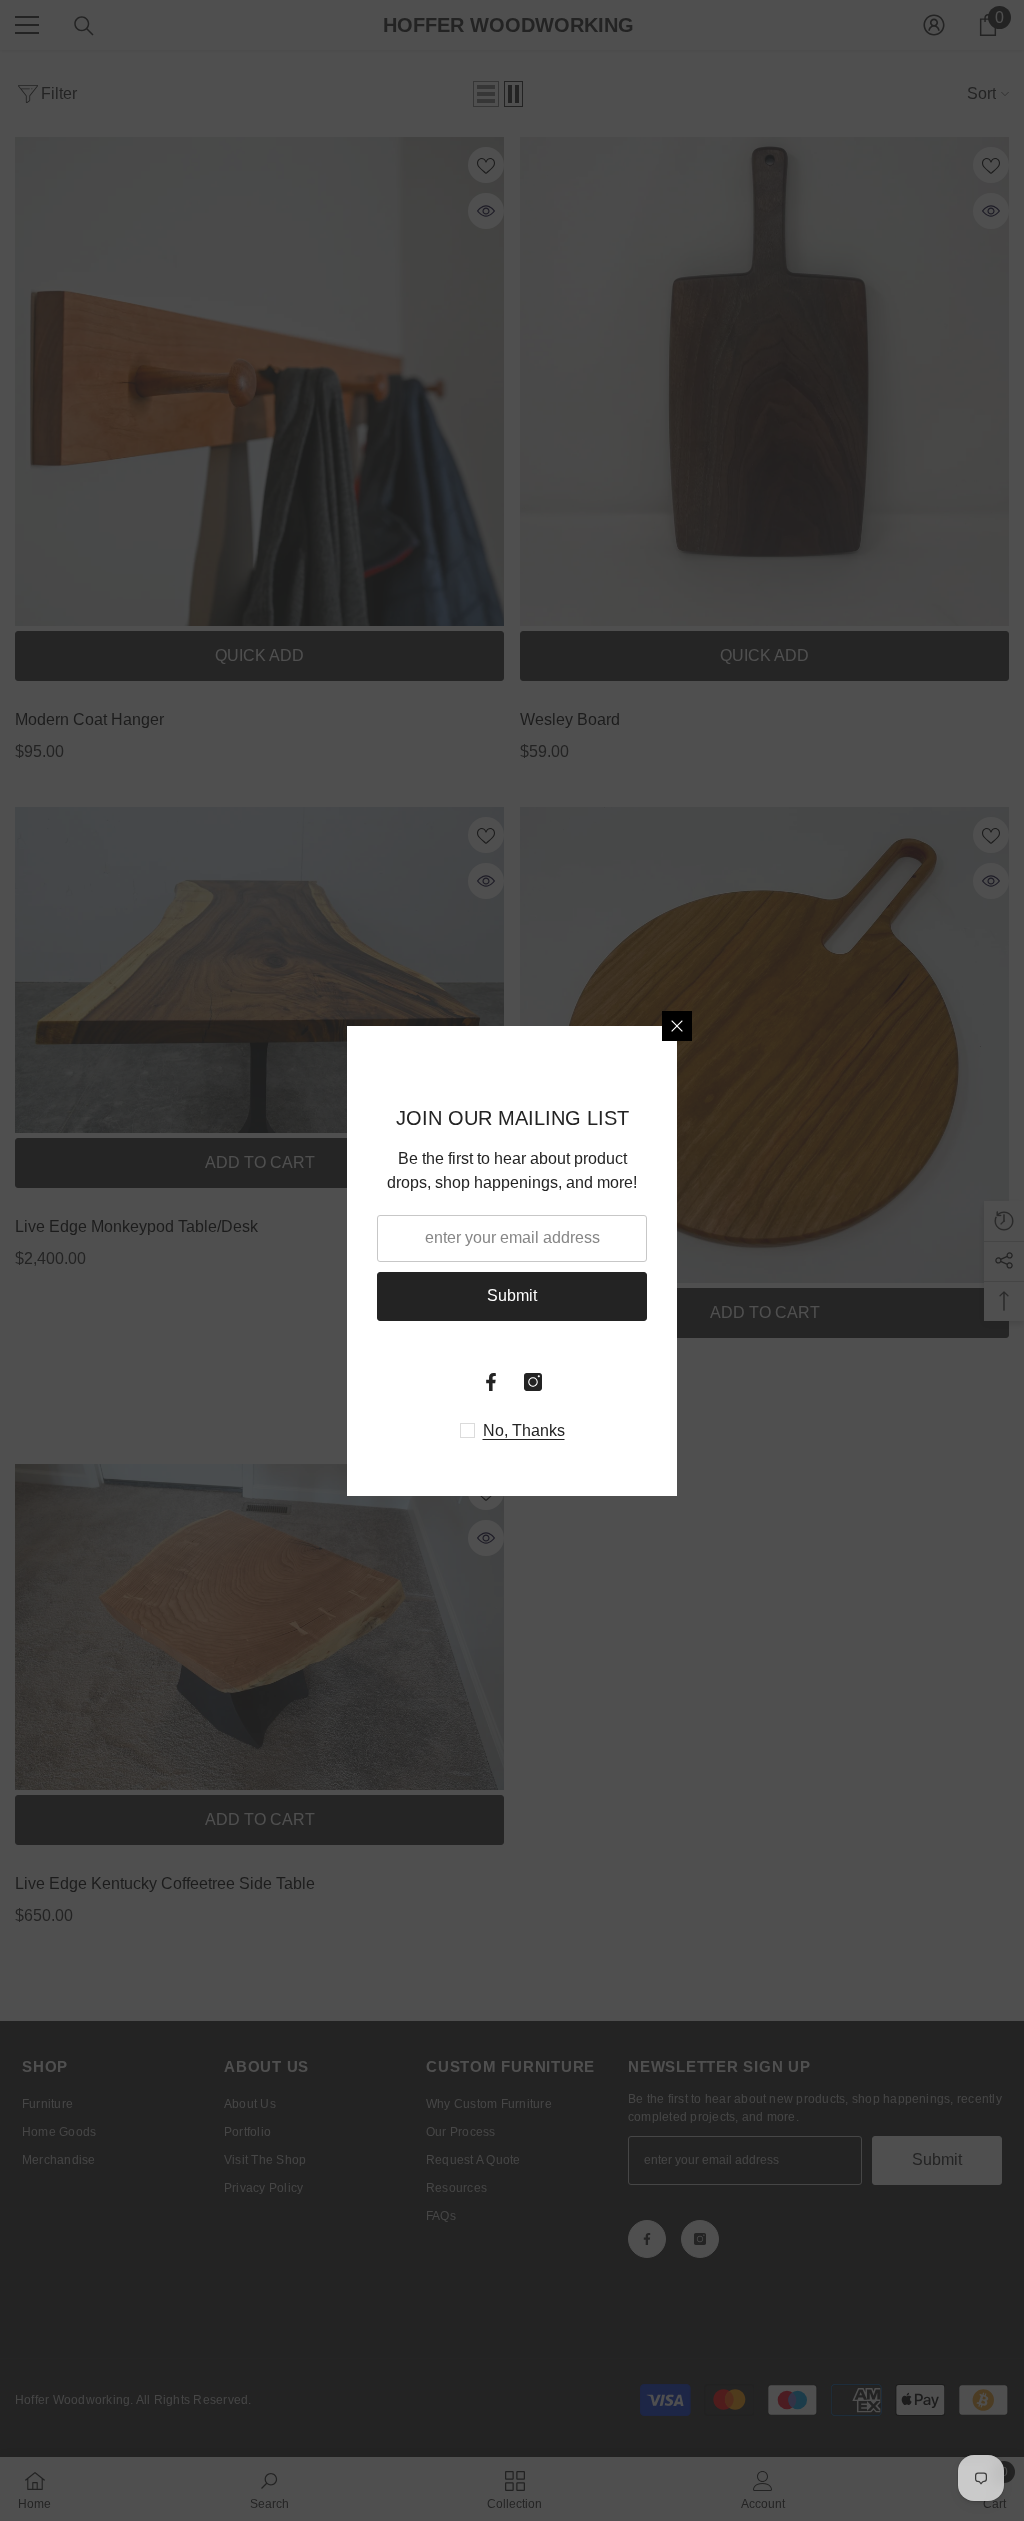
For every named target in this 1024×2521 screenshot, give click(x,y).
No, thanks (524, 1430)
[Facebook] (491, 1382)
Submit (512, 1295)
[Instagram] (533, 1382)
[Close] (677, 1026)
